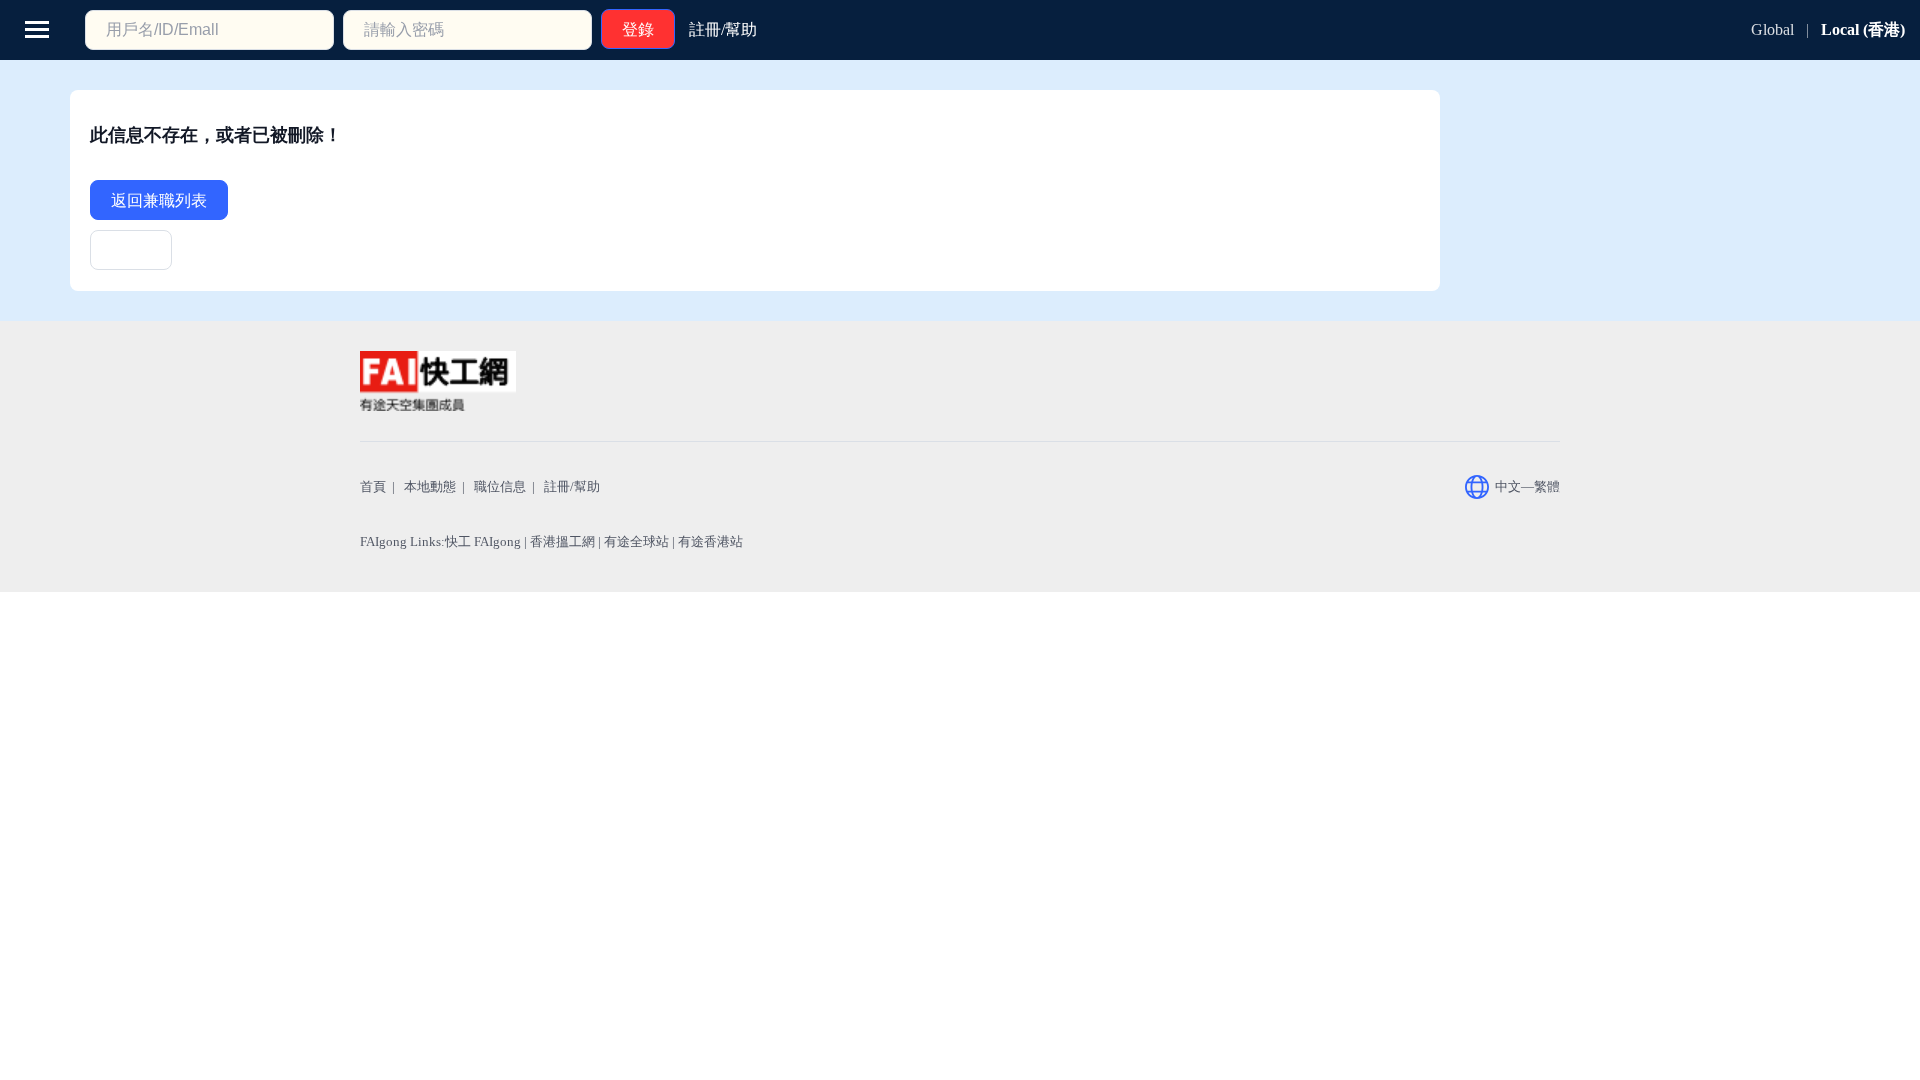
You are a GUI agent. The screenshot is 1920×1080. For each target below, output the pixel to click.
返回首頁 (131, 256)
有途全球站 (636, 541)
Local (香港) (1863, 29)
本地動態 (430, 486)
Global (1772, 29)
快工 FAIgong (483, 541)
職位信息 (500, 486)
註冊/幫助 (572, 486)
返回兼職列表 (159, 200)
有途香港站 (710, 541)
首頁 (373, 486)
